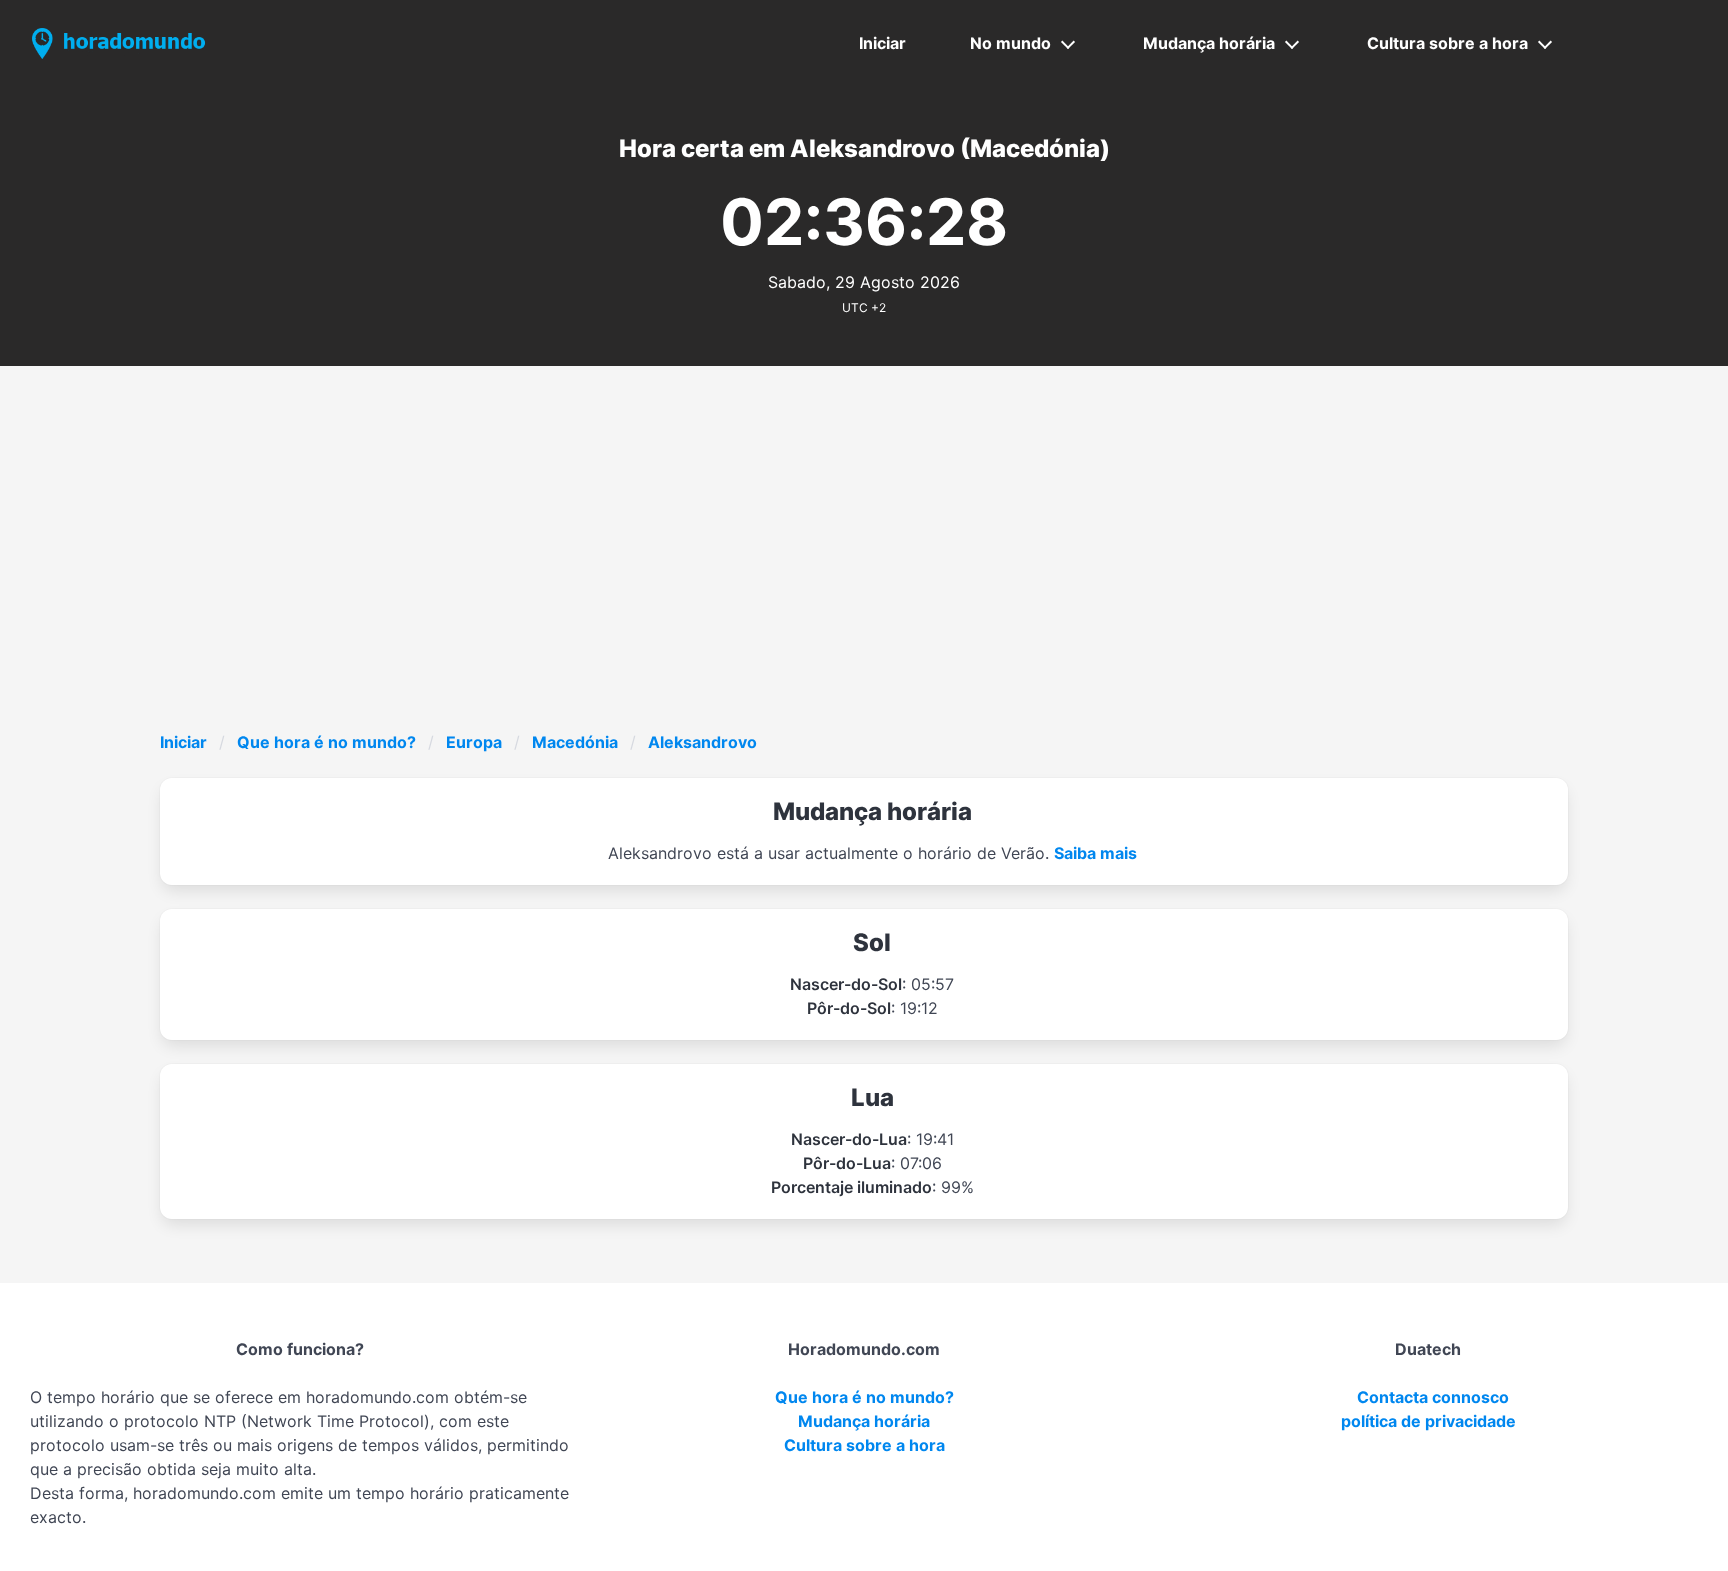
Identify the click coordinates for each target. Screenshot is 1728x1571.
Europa (474, 742)
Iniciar (882, 43)
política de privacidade (1428, 1421)
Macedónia (575, 742)
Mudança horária (1209, 43)
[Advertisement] (864, 580)
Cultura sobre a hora (1447, 43)
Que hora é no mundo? (326, 742)
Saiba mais (1095, 853)
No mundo (1010, 43)
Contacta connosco (1433, 1397)
